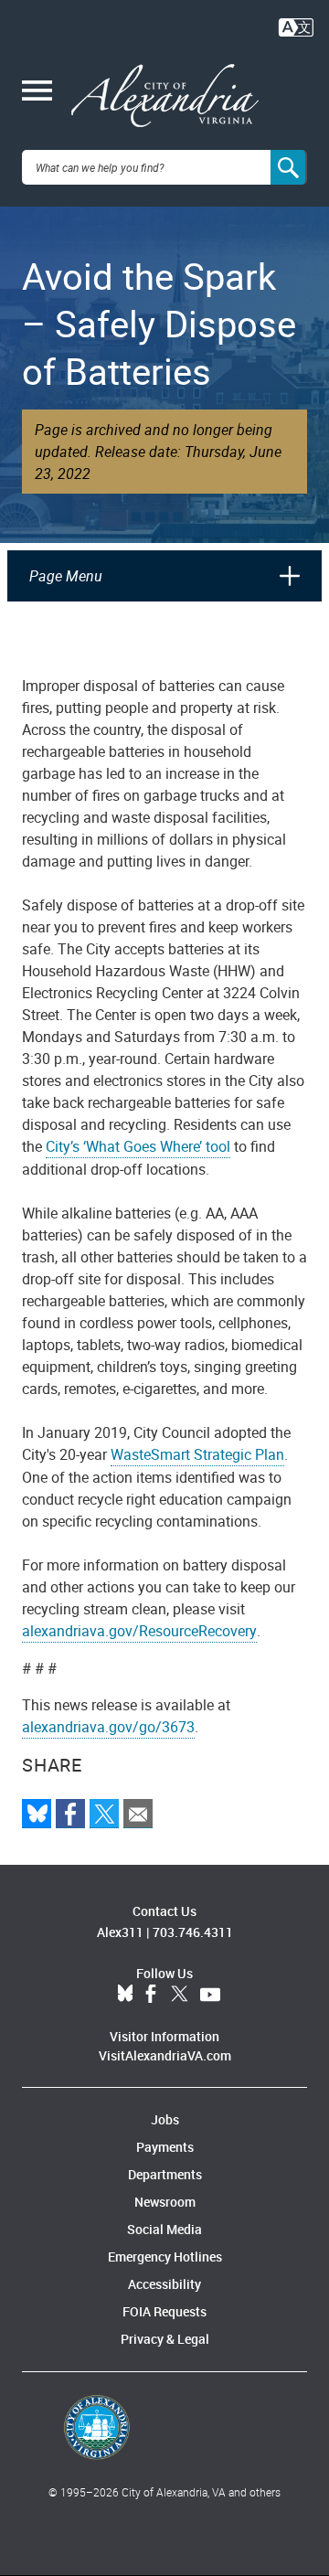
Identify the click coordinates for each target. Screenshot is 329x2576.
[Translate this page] (296, 26)
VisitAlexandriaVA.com (165, 2055)
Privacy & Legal (165, 2339)
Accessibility (164, 2284)
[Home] (165, 96)
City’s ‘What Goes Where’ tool (138, 1146)
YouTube (210, 1995)
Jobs (165, 2119)
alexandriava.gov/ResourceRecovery (139, 1631)
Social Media (164, 2229)
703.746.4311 (193, 1932)
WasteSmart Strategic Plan (197, 1454)
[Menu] (37, 92)
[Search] (289, 167)
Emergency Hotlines (165, 2257)
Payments (165, 2147)
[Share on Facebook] (70, 1814)
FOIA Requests (164, 2311)
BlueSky (125, 1995)
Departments (165, 2174)
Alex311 (120, 1932)
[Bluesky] (37, 1814)
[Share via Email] (138, 1814)
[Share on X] (104, 1814)
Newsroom (165, 2202)
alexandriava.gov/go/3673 (108, 1727)
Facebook (151, 1995)
